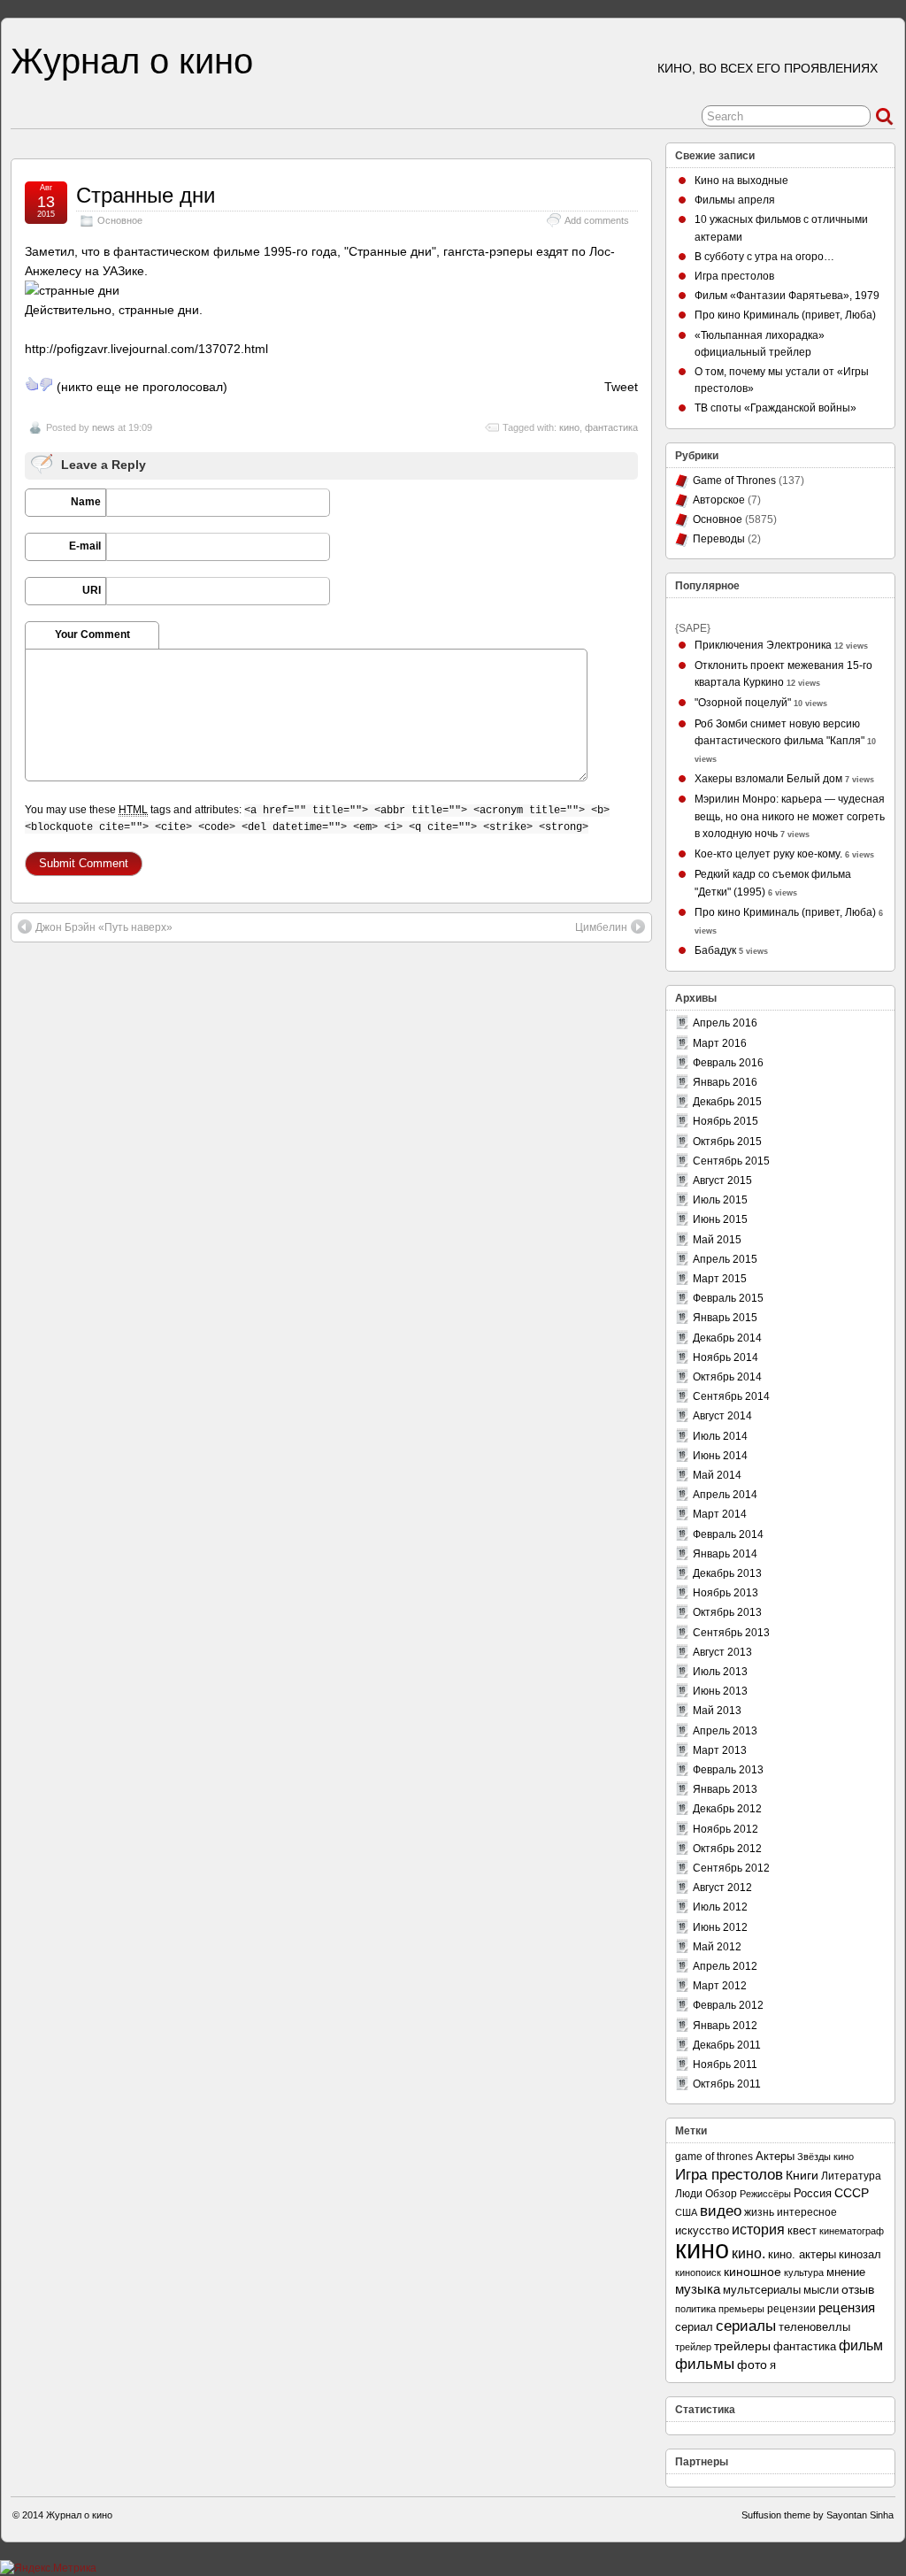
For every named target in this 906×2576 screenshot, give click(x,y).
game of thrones (714, 2157)
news (104, 427)
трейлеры (742, 2346)
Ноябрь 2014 (726, 1357)
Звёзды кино (825, 2157)
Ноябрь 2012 (726, 1829)
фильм (861, 2345)
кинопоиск (698, 2272)
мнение (846, 2272)
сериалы (746, 2326)
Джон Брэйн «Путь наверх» (104, 927)
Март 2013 (720, 1750)
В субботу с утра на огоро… (764, 257)
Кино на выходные (741, 181)
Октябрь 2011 (727, 2084)
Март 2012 (720, 1986)
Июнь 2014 (720, 1456)
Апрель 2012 (725, 1966)
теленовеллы (814, 2327)
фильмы (705, 2364)
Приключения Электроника (763, 645)
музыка (698, 2289)
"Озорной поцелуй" (743, 703)
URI (92, 590)
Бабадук (715, 950)
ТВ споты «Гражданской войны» (775, 408)
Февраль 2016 (728, 1063)
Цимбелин (601, 927)
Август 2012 (722, 1888)
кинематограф (852, 2231)
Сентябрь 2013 (731, 1633)
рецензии (791, 2309)
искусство (702, 2231)
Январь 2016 (725, 1082)
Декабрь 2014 (727, 1338)
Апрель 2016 (725, 1023)
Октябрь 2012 (727, 1849)
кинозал (860, 2255)
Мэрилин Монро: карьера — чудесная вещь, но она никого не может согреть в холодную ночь (790, 816)
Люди (689, 2194)
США (686, 2212)
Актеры (775, 2156)
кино (569, 427)
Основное (120, 220)
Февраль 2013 (728, 1770)
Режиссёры (765, 2194)
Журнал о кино (132, 61)
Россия (813, 2193)
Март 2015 (720, 1279)
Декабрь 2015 (727, 1102)
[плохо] (46, 384)
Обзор (721, 2193)
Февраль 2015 (728, 1298)
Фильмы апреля (735, 200)
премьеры (741, 2309)
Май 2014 (717, 1475)
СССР (852, 2193)
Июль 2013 (720, 1672)
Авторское (719, 500)
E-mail (85, 546)
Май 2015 (717, 1240)
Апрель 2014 (725, 1495)
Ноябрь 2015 (726, 1121)
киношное (752, 2272)
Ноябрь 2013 (726, 1593)
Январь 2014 (725, 1554)
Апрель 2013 (725, 1731)
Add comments (597, 220)
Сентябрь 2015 (731, 1161)
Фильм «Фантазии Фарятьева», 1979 (787, 296)
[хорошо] (32, 384)
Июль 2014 (720, 1436)
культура (804, 2272)
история (758, 2230)
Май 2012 (717, 1947)
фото (752, 2365)
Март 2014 (720, 1514)
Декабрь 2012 (727, 1809)
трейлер (693, 2347)
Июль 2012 (720, 1907)
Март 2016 (720, 1043)
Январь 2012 (725, 2026)
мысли (821, 2290)
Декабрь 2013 (727, 1573)
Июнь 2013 (720, 1691)
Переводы (719, 539)
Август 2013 (722, 1652)
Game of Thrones (734, 481)
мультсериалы (762, 2290)
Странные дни (146, 195)
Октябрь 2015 (727, 1142)
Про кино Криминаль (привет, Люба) (785, 315)
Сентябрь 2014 (731, 1396)
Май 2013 (717, 1711)
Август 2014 (722, 1416)
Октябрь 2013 (727, 1612)
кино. (749, 2253)
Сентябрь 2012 (731, 1868)
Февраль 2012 (728, 2005)
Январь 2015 (725, 1318)
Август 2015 (722, 1180)
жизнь (759, 2212)
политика (695, 2309)
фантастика (611, 427)
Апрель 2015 (725, 1259)
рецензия (847, 2307)
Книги (802, 2176)
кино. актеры (802, 2254)
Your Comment (92, 634)
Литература (851, 2176)
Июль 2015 (720, 1200)
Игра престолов (734, 276)
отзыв (858, 2289)
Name (86, 502)
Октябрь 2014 (727, 1377)
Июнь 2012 (720, 1927)
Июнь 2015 (720, 1219)
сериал (694, 2327)
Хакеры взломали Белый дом (768, 779)
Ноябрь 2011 (725, 2065)
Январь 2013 (725, 1789)
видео (721, 2211)
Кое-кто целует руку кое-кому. (768, 854)
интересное (807, 2212)
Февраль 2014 (728, 1534)
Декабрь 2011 (727, 2045)
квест (802, 2231)
